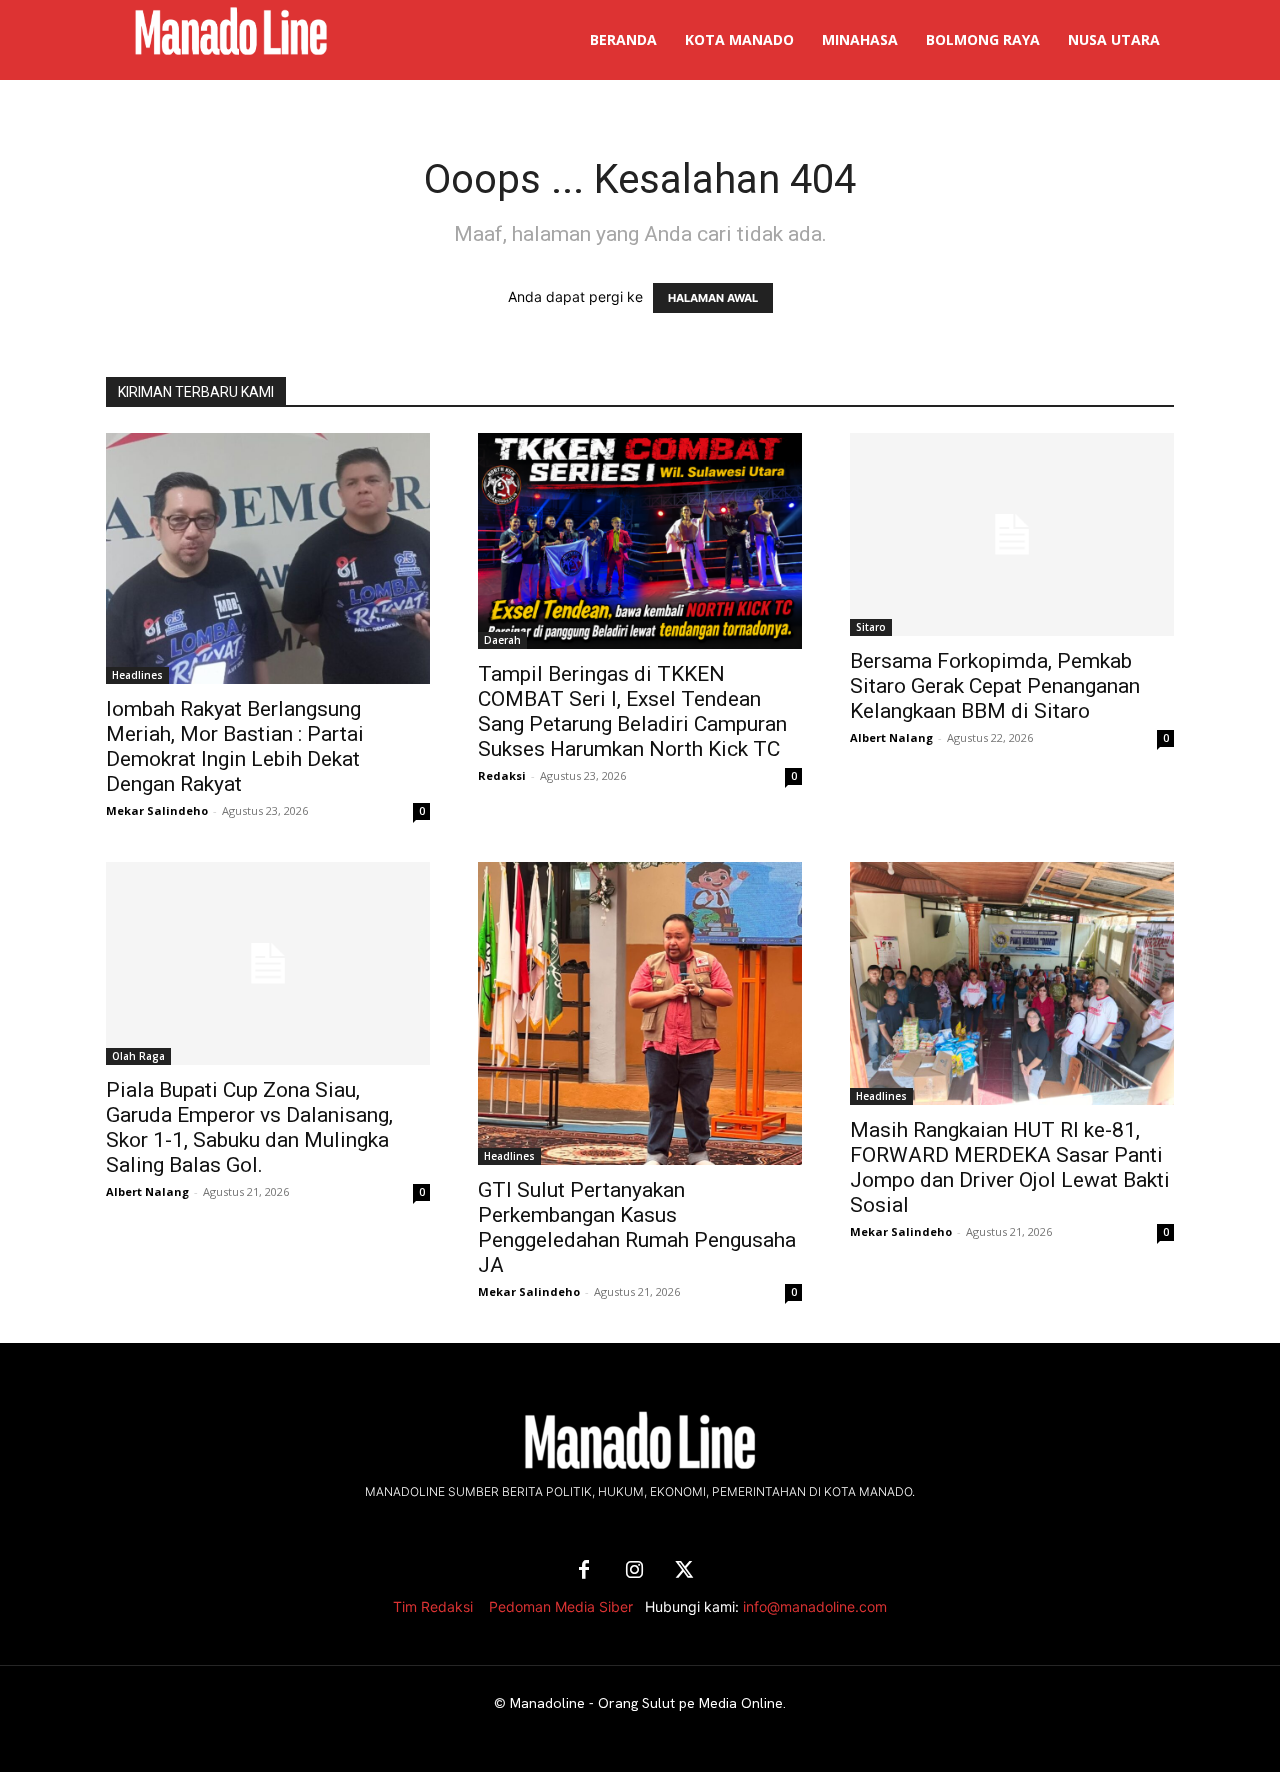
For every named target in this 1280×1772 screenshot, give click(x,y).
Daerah (502, 640)
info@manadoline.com (815, 1606)
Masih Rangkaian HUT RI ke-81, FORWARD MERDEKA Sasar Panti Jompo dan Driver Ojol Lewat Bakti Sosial (1010, 1167)
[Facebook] (584, 1571)
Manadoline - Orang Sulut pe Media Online (646, 1703)
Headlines (137, 675)
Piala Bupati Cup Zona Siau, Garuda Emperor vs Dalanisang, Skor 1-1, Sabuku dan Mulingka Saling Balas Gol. (249, 1127)
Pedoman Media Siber (561, 1606)
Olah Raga (138, 1056)
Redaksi (502, 775)
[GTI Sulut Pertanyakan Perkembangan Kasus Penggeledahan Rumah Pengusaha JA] (640, 1013)
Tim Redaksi (433, 1606)
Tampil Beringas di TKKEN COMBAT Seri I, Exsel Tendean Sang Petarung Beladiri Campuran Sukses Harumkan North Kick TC (632, 711)
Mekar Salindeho (157, 810)
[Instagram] (634, 1571)
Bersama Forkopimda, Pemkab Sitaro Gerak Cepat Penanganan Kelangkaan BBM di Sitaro (995, 686)
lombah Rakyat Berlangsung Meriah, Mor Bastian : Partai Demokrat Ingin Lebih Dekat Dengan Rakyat (235, 746)
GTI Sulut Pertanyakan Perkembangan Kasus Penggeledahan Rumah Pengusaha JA (637, 1227)
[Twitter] (684, 1571)
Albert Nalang (891, 737)
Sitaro (871, 627)
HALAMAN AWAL (713, 298)
